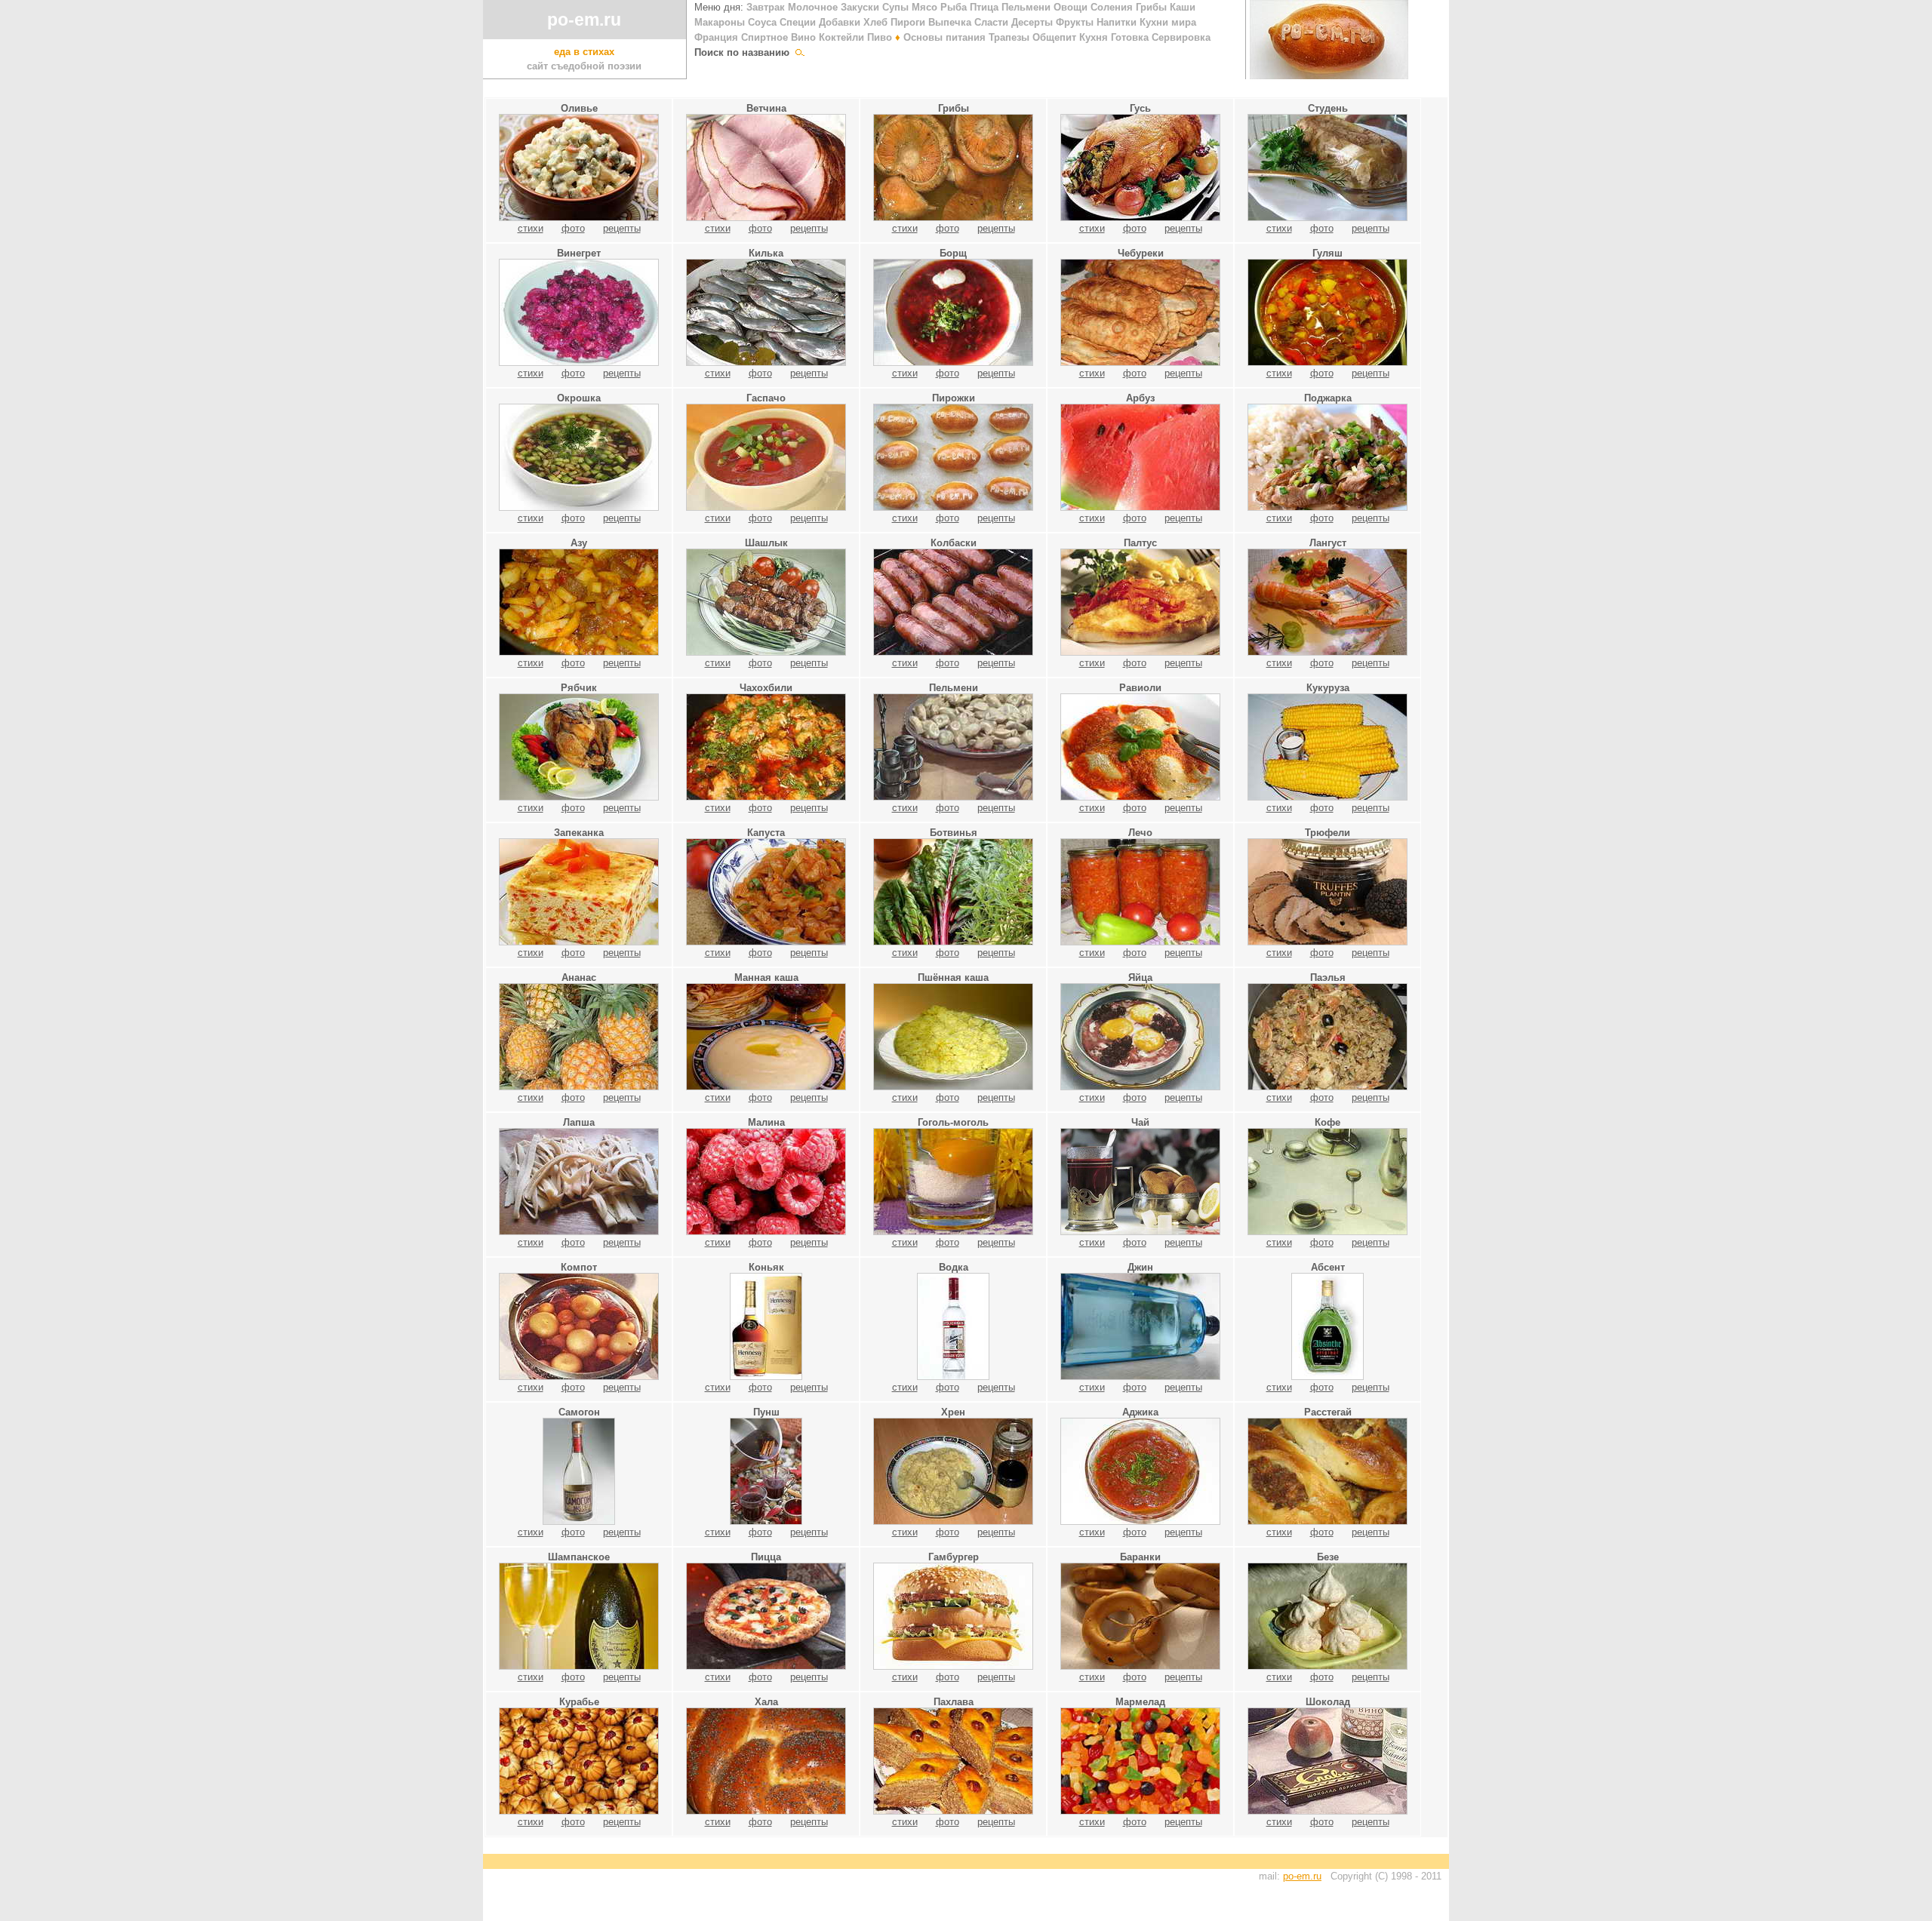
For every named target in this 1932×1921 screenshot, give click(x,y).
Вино (803, 37)
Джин (1140, 1267)
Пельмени (1026, 7)
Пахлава (954, 1702)
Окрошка (579, 398)
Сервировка (1181, 37)
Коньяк (766, 1267)
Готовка (1130, 37)
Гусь (1140, 108)
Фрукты (1075, 22)
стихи (531, 228)
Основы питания (940, 37)
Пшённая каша (953, 977)
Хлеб (875, 22)
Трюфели (1327, 833)
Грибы (1151, 7)
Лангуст (1328, 543)
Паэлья (1328, 977)
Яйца (1140, 977)
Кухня (1094, 37)
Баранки (1140, 1557)
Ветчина (766, 108)
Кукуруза (1328, 688)
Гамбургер (954, 1557)
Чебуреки (1141, 253)
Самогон (579, 1412)
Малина (766, 1122)
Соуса (762, 22)
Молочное (813, 7)
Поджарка (1328, 398)
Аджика (1140, 1412)
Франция (716, 37)
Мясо (924, 7)
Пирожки (954, 398)
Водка (954, 1267)
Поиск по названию (745, 52)
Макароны (720, 22)
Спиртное (764, 37)
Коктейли (841, 37)
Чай (1140, 1122)
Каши (1183, 7)
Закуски (860, 7)
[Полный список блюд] (800, 52)
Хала (766, 1702)
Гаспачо (766, 398)
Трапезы (1009, 37)
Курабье (579, 1702)
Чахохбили (766, 688)
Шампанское (579, 1557)
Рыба (954, 7)
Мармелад (1140, 1702)
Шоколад (1328, 1702)
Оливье (579, 108)
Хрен (953, 1412)
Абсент (1328, 1267)
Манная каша (766, 977)
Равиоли (1140, 688)
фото (573, 228)
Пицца (766, 1557)
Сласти (991, 22)
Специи (798, 22)
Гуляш (1327, 253)
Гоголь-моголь (953, 1122)
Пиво (880, 37)
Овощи (1071, 7)
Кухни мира (1168, 22)
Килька (766, 253)
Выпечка (950, 22)
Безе (1328, 1557)
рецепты (622, 228)
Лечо (1140, 833)
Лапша (579, 1122)
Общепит (1054, 37)
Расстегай (1328, 1412)
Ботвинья (954, 833)
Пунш (766, 1412)
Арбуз (1140, 398)
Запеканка (579, 833)
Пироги (908, 22)
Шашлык (766, 543)
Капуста (766, 833)
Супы (895, 7)
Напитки (1117, 22)
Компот (579, 1267)
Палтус (1140, 543)
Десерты (1032, 22)
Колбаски (954, 543)
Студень (1328, 108)
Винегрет (579, 253)
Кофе (1327, 1122)
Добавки (840, 22)
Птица (984, 7)
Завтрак (766, 7)
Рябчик (579, 688)
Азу (579, 543)
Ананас (579, 977)
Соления (1112, 7)
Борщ (953, 253)
